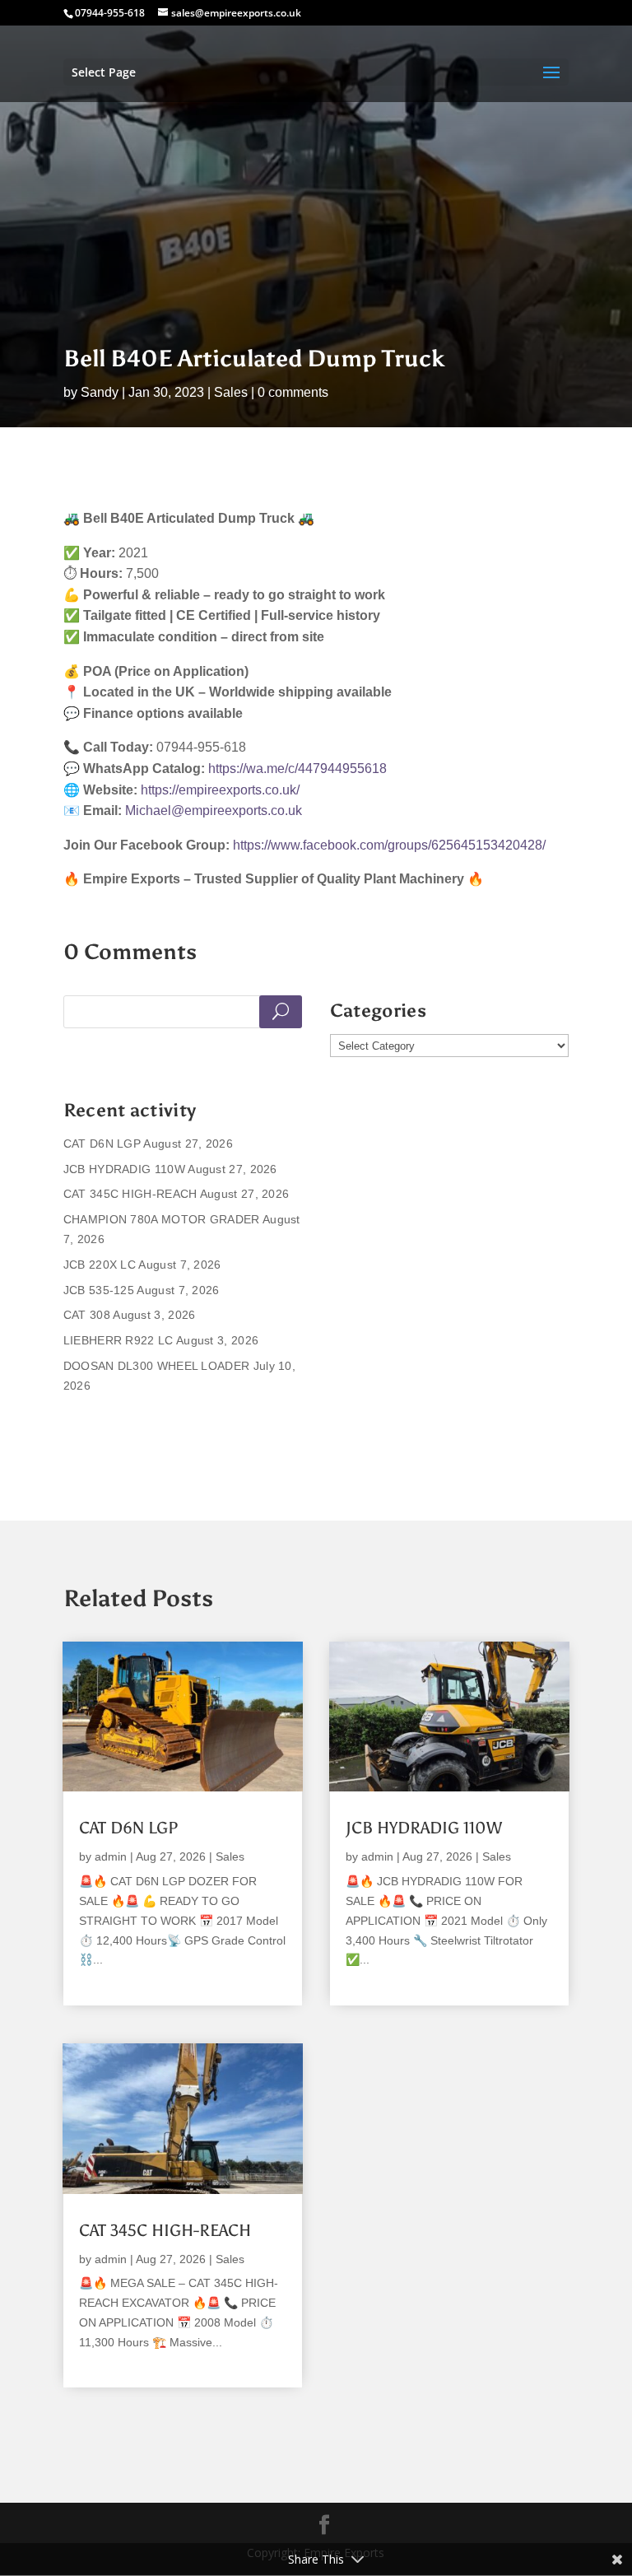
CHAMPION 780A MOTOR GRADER (162, 1219)
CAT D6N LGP (102, 1144)
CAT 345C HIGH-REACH (130, 1194)
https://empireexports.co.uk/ (220, 790)
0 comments (293, 392)
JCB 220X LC (100, 1265)
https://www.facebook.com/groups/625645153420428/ (389, 845)
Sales (231, 392)
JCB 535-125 (99, 1290)
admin (111, 1856)
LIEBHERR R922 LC (118, 1340)
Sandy (100, 392)
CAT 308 (87, 1315)
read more (108, 1980)
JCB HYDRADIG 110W (124, 1169)
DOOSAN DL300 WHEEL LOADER (157, 1366)
